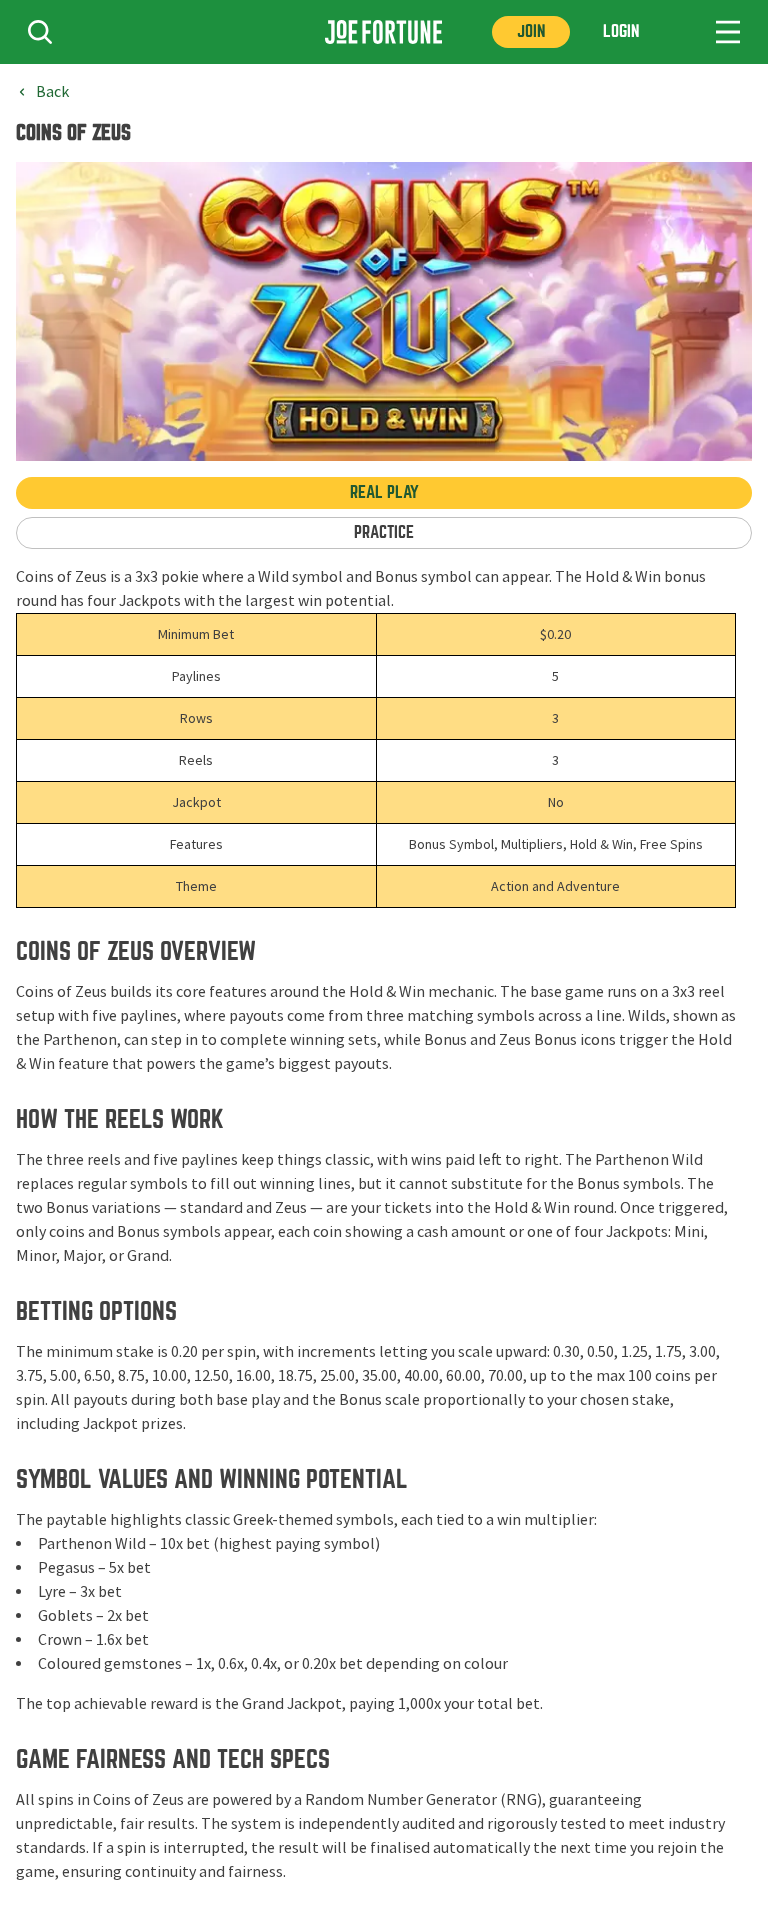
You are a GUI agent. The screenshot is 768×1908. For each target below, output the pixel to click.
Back (52, 92)
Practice (384, 532)
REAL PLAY (384, 492)
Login (621, 31)
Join (531, 31)
